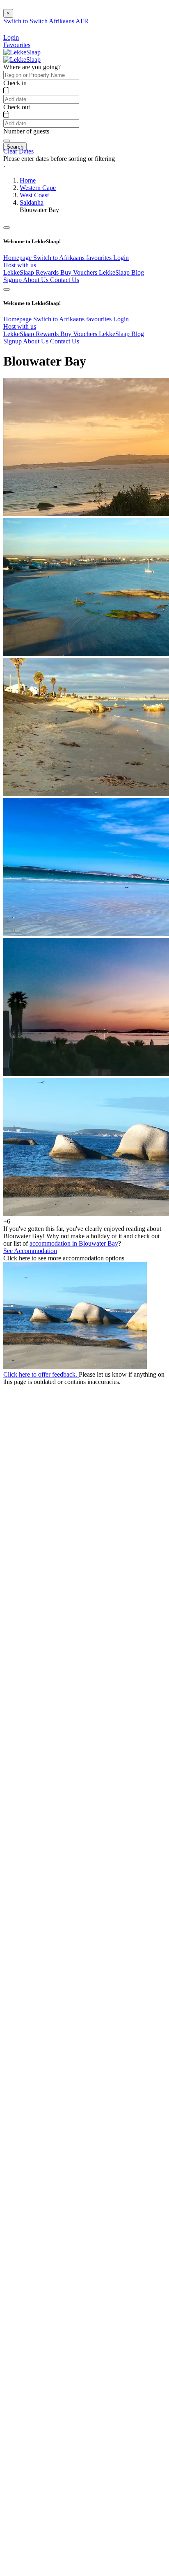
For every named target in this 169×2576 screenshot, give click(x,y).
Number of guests (26, 131)
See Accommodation (30, 1251)
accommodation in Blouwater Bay (74, 1243)
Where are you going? (32, 67)
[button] (84, 166)
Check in (15, 83)
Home (28, 180)
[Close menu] (7, 228)
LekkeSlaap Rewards (32, 272)
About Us (37, 280)
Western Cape (38, 188)
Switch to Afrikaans (60, 258)
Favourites (17, 45)
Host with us (20, 265)
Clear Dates (18, 151)
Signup (13, 280)
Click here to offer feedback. (41, 1374)
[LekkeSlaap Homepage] (22, 52)
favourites (100, 258)
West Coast (34, 195)
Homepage (18, 258)
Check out (17, 107)
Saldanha (32, 202)
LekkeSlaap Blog (121, 272)
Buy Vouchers (80, 272)
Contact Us (65, 280)
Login (121, 258)
